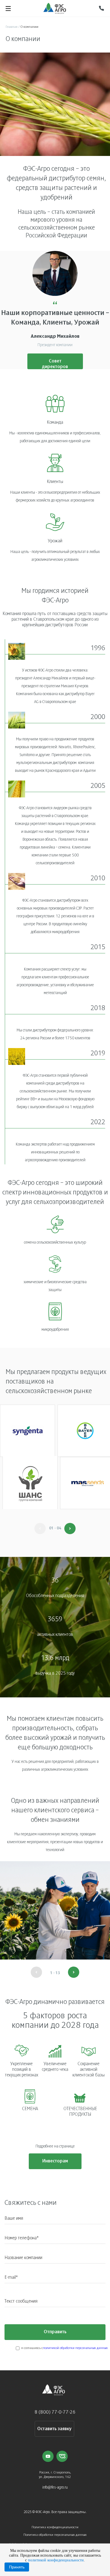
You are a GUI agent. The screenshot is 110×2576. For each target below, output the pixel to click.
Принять (17, 2567)
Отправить (55, 2332)
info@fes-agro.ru (55, 2488)
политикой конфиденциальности (56, 2560)
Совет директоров (55, 364)
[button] (70, 1529)
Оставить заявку (54, 2429)
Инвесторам (55, 2161)
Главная (12, 27)
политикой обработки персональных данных (75, 2348)
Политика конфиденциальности (55, 2527)
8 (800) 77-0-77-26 (55, 2412)
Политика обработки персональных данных (55, 2535)
